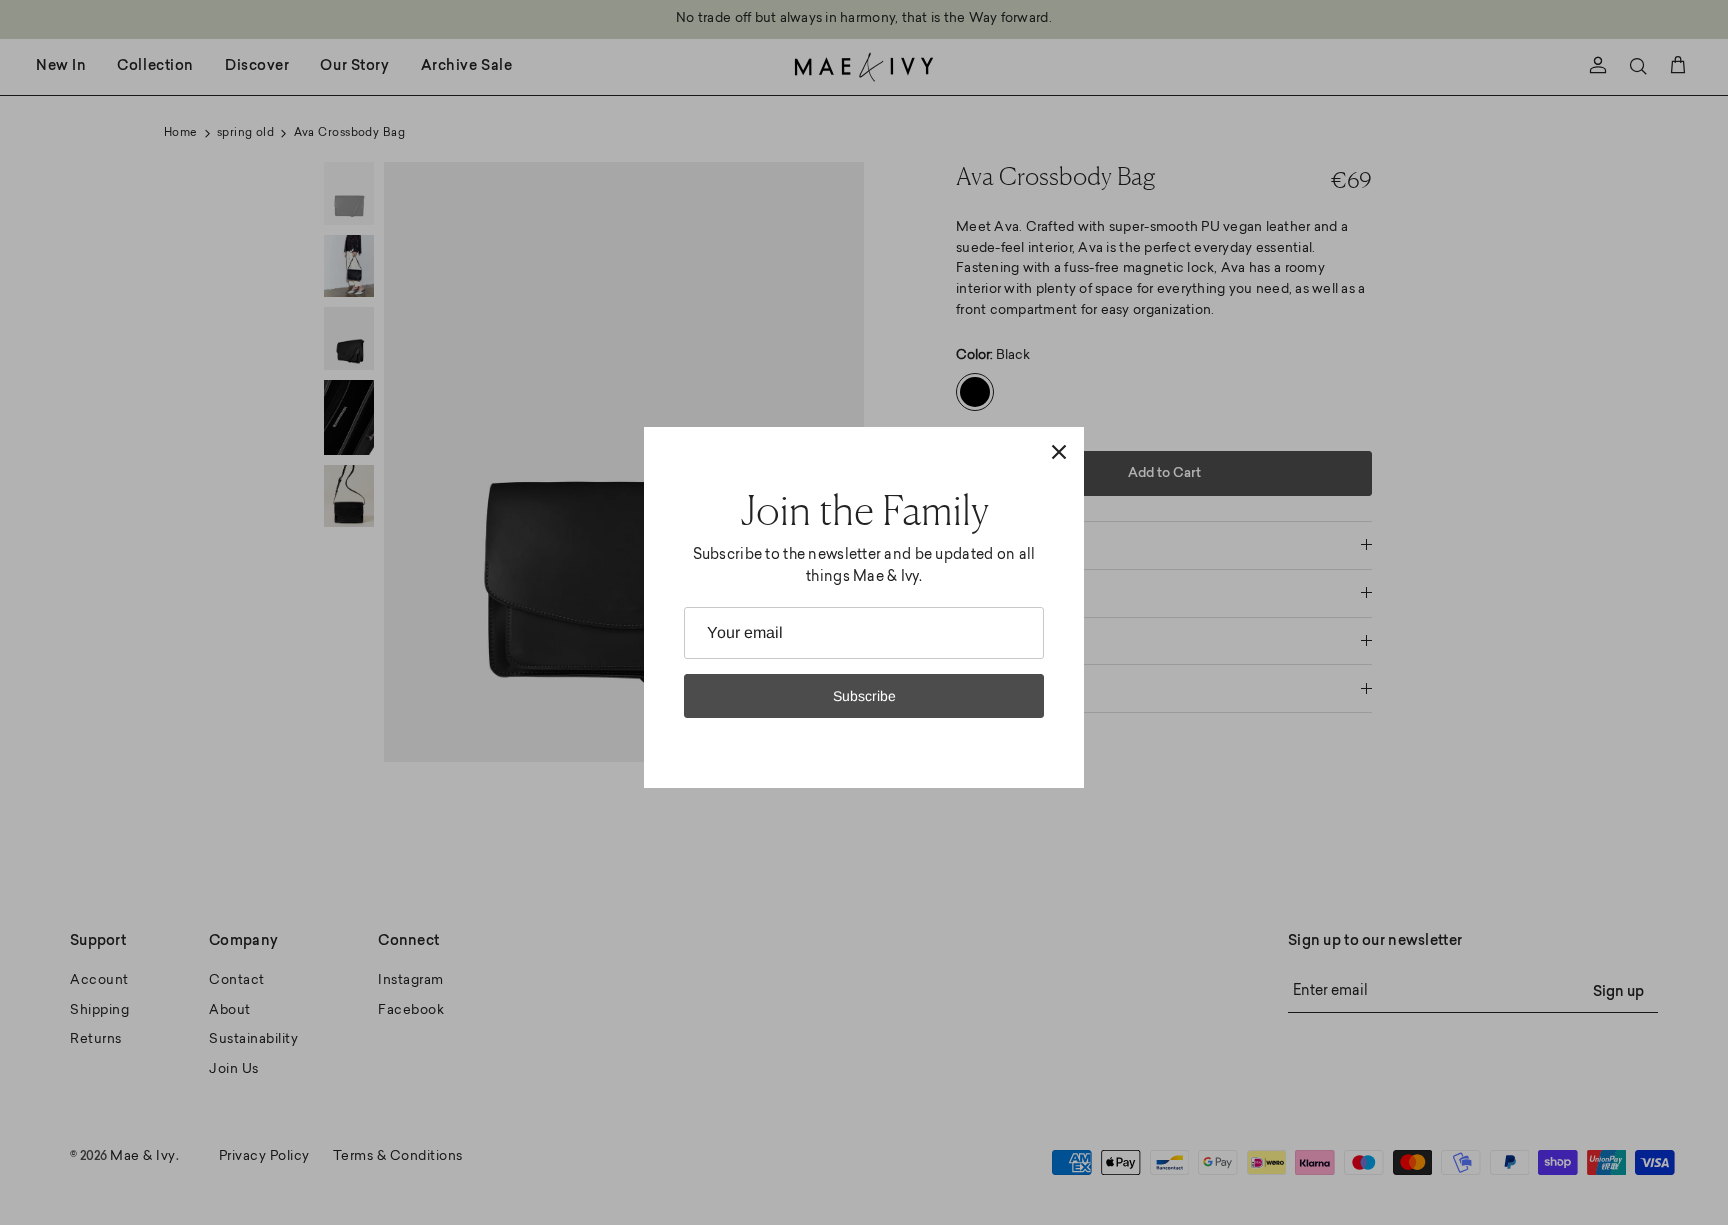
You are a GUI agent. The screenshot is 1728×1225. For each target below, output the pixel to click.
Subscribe (864, 696)
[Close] (1059, 452)
